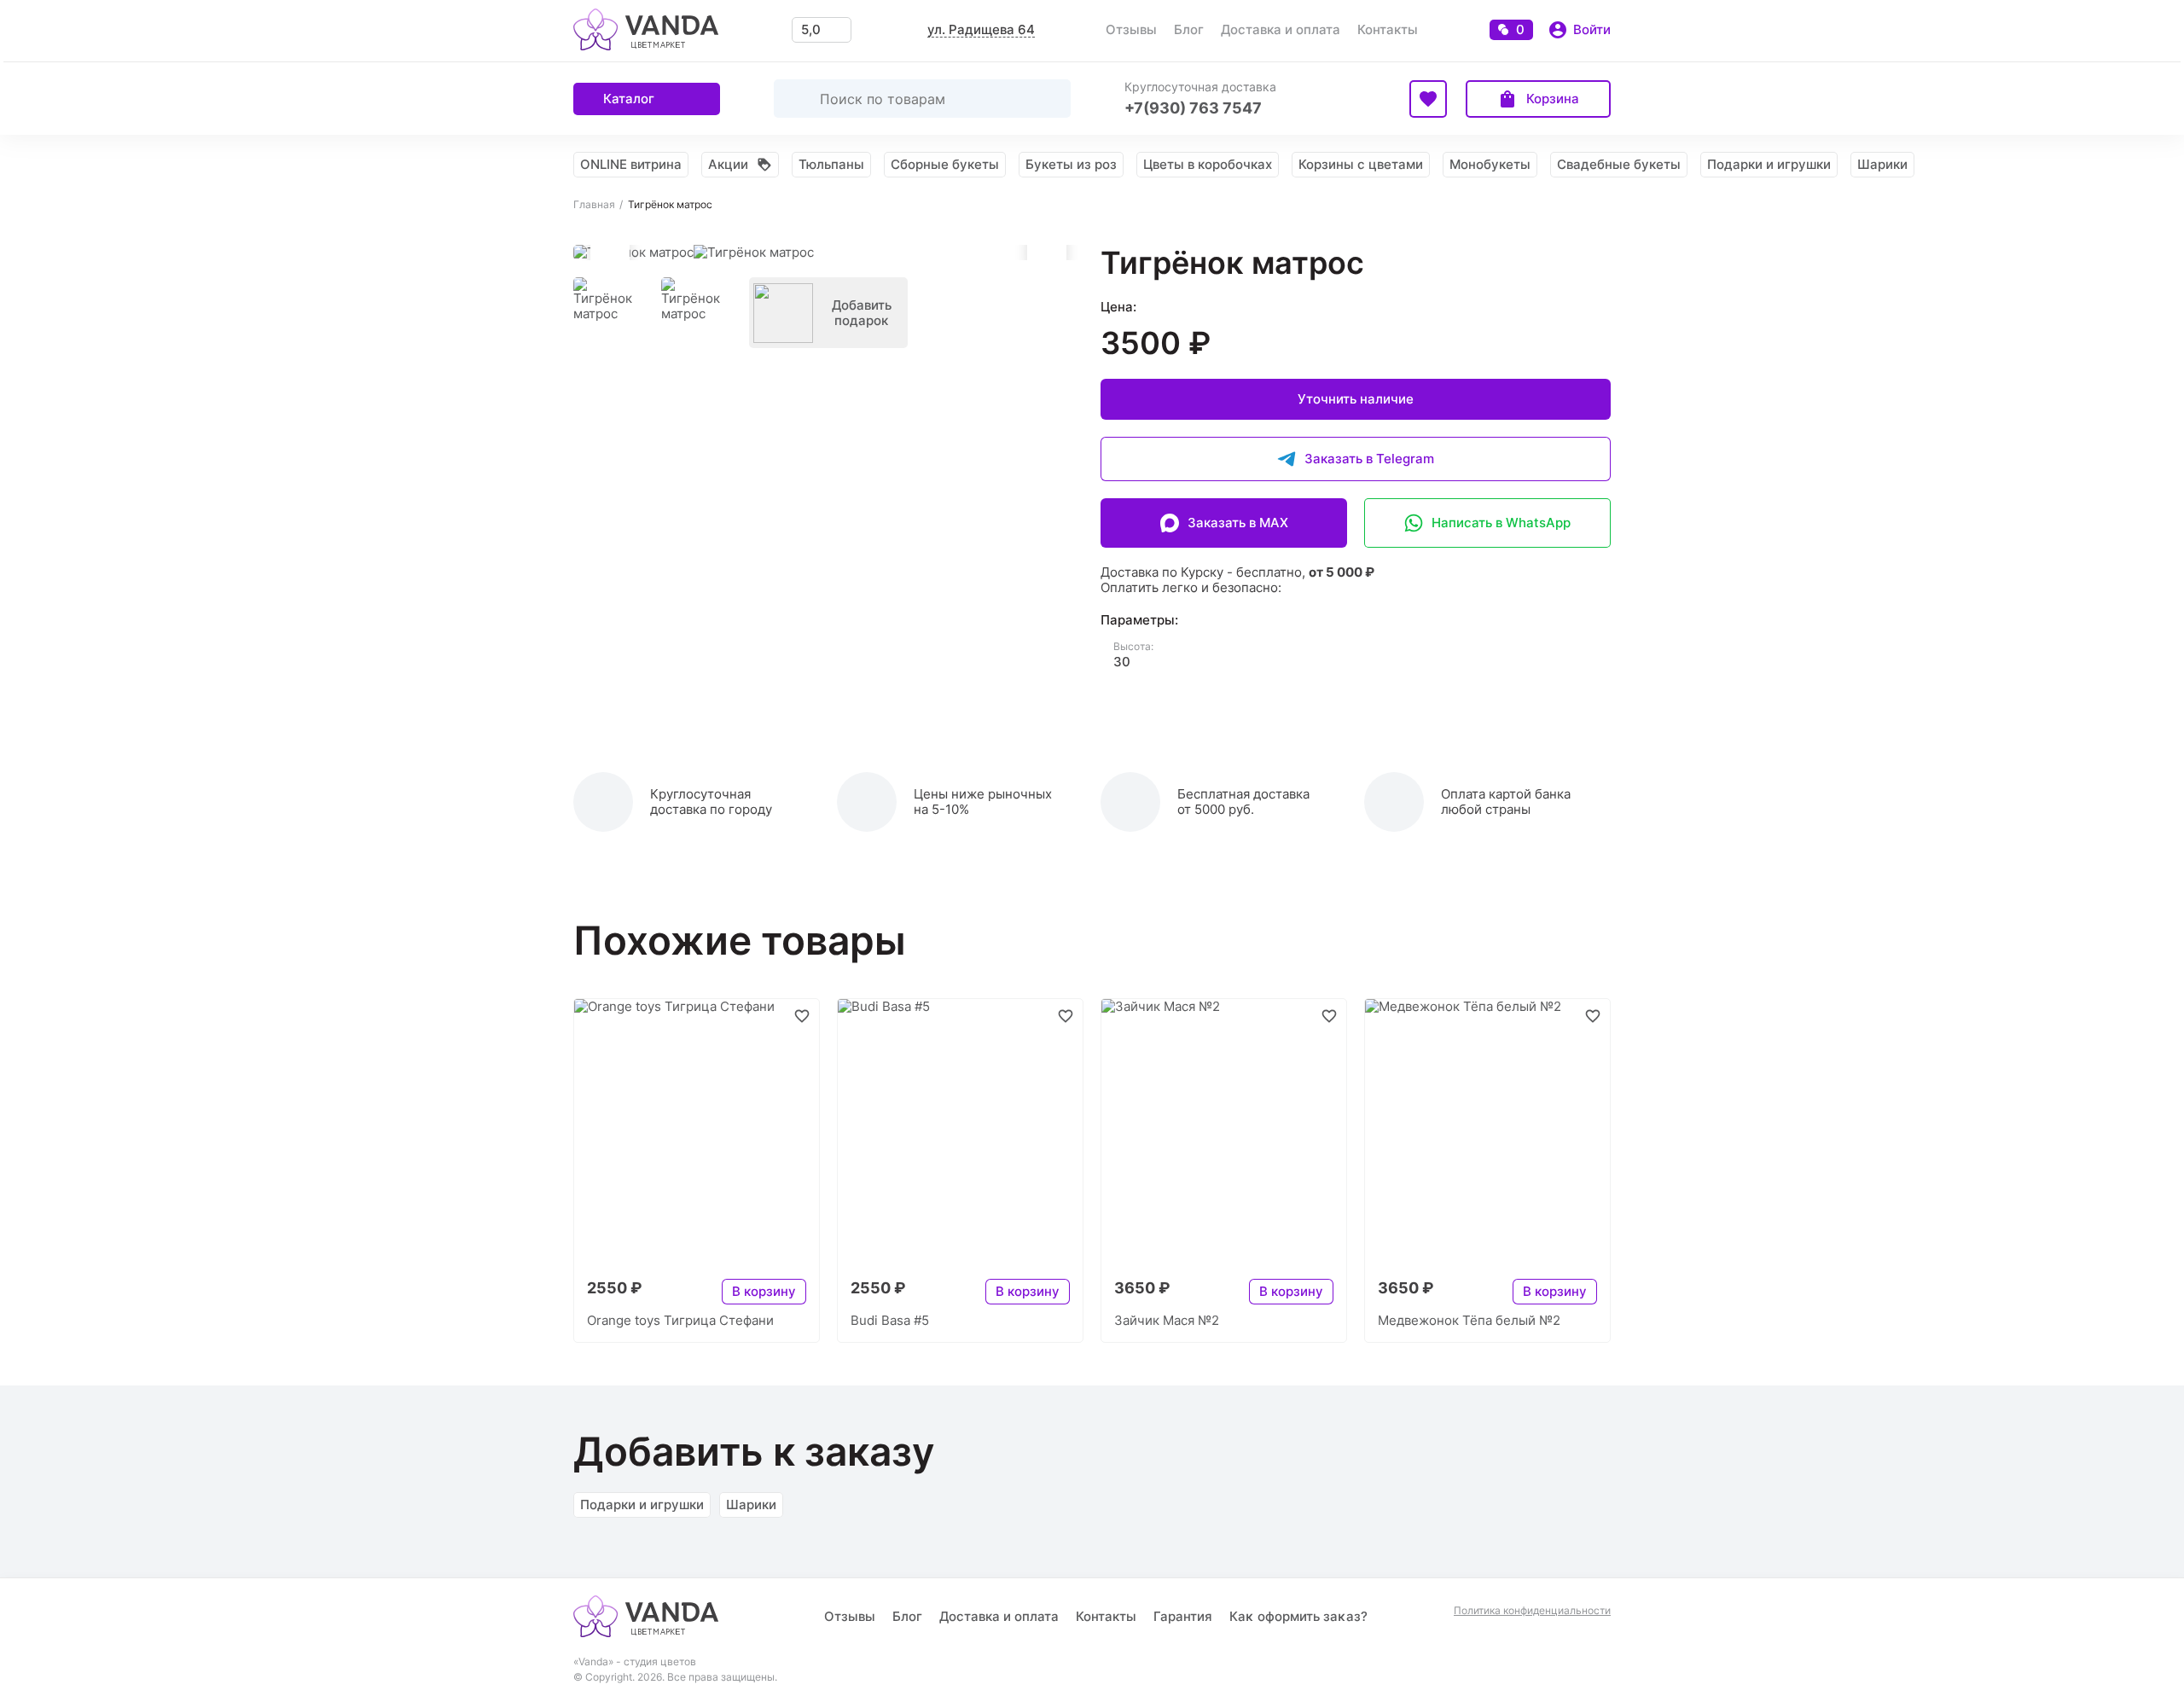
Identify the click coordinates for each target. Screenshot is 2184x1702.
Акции (728, 164)
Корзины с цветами (1361, 164)
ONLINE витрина (631, 164)
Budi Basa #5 (890, 1320)
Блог (1189, 29)
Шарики (1882, 164)
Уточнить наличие (1356, 399)
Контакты (1388, 29)
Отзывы (1131, 29)
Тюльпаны (831, 164)
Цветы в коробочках (1208, 164)
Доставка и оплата (1281, 29)
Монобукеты (1490, 164)
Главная (594, 205)
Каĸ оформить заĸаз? (1298, 1616)
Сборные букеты (945, 164)
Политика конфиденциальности (1532, 1611)
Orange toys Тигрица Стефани (680, 1320)
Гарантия (1183, 1616)
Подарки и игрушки (1769, 164)
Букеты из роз (1071, 164)
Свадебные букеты (1619, 164)
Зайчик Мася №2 (1167, 1320)
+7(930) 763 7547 (1193, 108)
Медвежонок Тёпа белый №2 (1469, 1320)
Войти (1592, 29)
